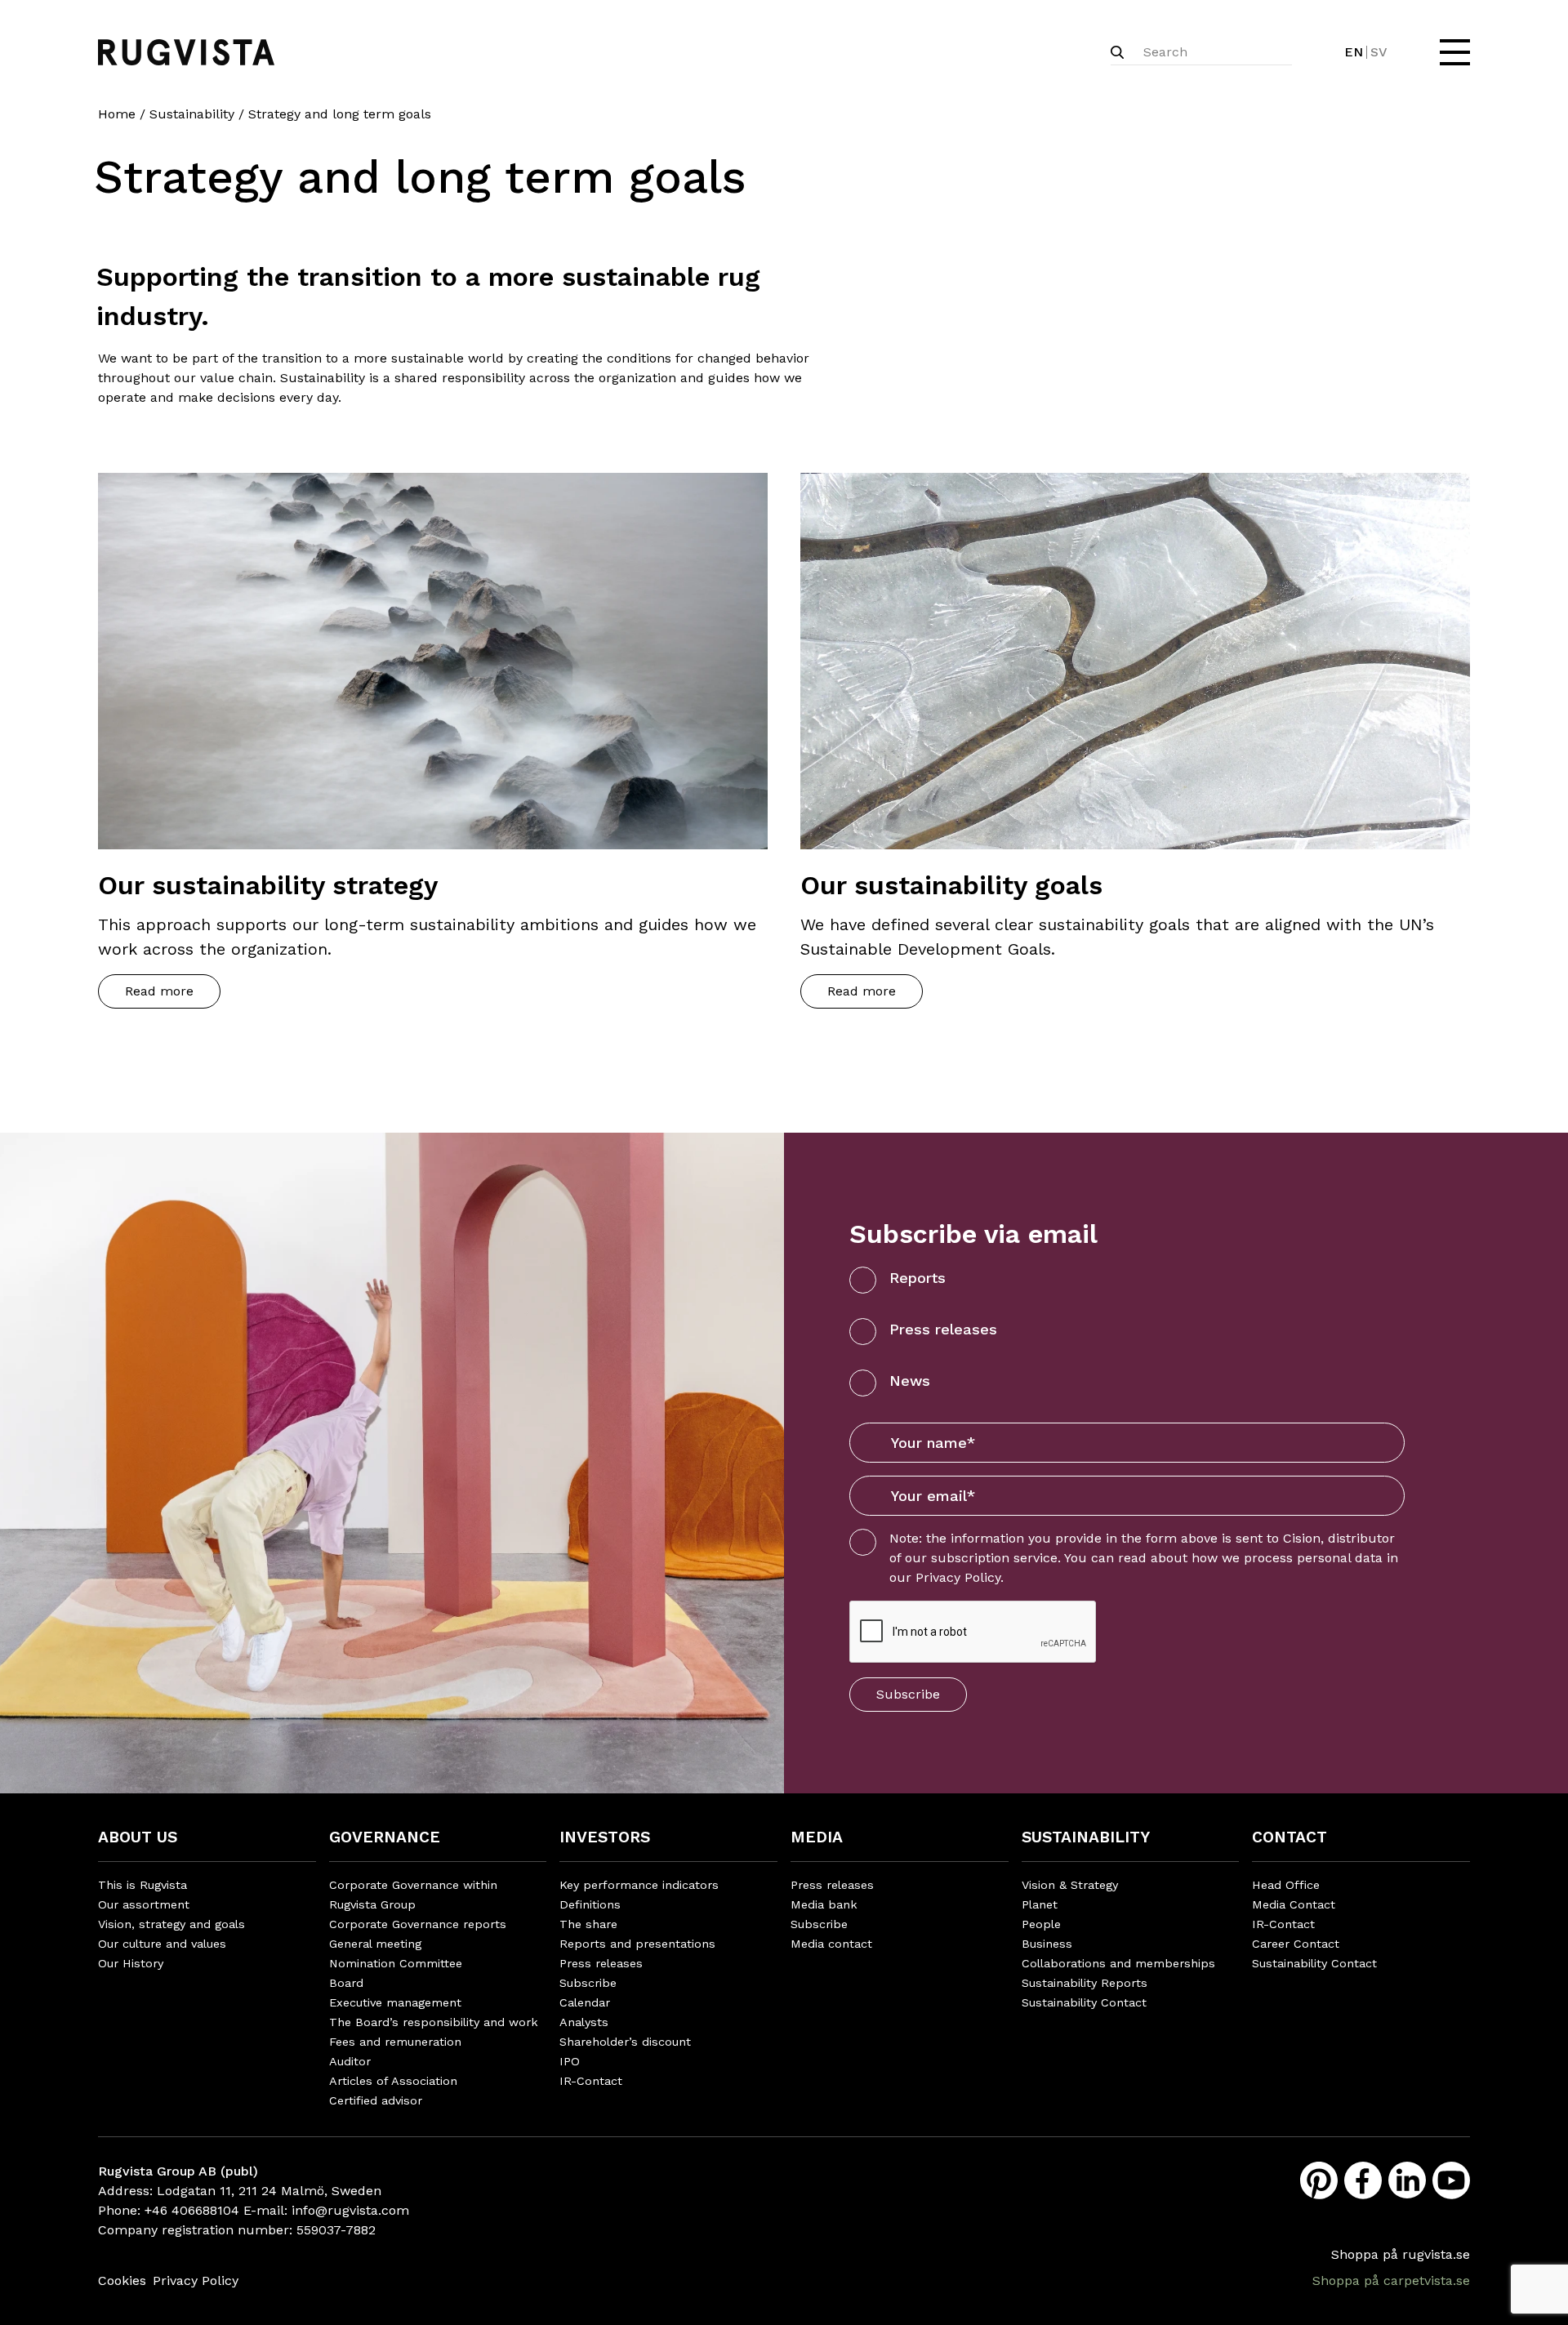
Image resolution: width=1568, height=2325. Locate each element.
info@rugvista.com (350, 2210)
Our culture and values (162, 1944)
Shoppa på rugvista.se (1401, 2254)
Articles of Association (393, 2081)
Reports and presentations (637, 1944)
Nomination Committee (396, 1963)
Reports (918, 1278)
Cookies (122, 2280)
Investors (605, 1837)
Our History (131, 1963)
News (910, 1381)
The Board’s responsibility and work (434, 2022)
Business (1047, 1944)
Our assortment (144, 1904)
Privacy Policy (958, 1577)
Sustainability (192, 114)
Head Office (1286, 1885)
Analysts (584, 2022)
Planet (1040, 1904)
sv (1379, 52)
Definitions (590, 1904)
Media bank (824, 1904)
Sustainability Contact (1084, 2002)
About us (138, 1837)
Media (817, 1837)
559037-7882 (336, 2230)
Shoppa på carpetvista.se (1391, 2280)
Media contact (831, 1944)
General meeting (375, 1944)
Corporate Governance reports (418, 1924)
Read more (159, 991)
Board (346, 1983)
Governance (385, 1837)
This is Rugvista (143, 1885)
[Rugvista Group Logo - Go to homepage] (186, 52)
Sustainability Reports (1085, 1983)
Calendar (585, 2002)
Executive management (395, 2002)
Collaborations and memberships (1118, 1963)
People (1041, 1924)
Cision (1302, 1538)
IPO (570, 2061)
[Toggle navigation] (1453, 52)
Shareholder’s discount (625, 2042)
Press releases (943, 1329)
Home (117, 114)
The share (588, 1924)
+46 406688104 (192, 2210)
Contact (1290, 1837)
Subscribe (908, 1694)
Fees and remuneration (395, 2042)
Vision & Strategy (1070, 1885)
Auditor (350, 2061)
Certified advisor (376, 2100)
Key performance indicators (639, 1885)
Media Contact (1294, 1904)
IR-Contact (591, 2081)
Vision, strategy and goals (171, 1924)
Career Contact (1296, 1944)
